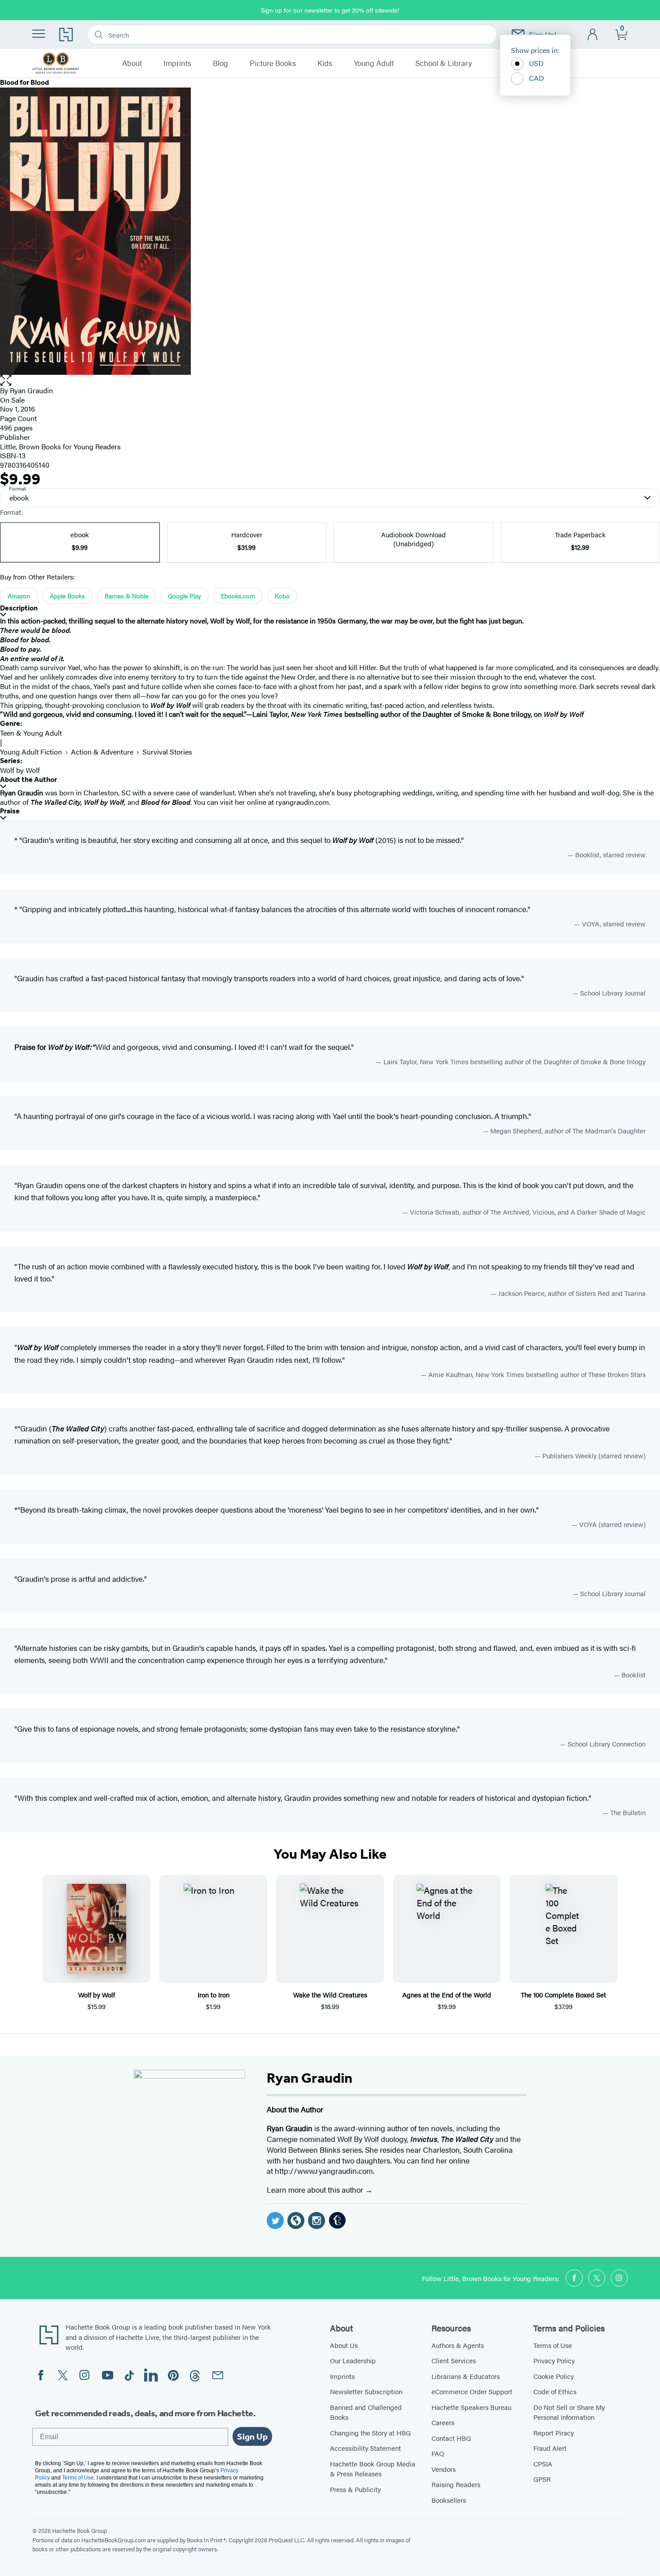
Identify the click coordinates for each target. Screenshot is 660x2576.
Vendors (444, 2469)
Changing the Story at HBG (370, 2433)
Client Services (454, 2360)
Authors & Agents (458, 2345)
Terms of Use (553, 2345)
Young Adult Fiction (31, 752)
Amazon (19, 596)
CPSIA (543, 2464)
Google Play (185, 596)
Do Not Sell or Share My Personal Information (569, 2412)
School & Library (444, 63)
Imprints (177, 63)
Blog (220, 63)
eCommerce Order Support (472, 2391)
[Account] (593, 35)
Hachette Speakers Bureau (471, 2407)
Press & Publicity (355, 2489)
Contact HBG (451, 2438)
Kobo (282, 596)
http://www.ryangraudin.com (324, 2171)
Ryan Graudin (31, 390)
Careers (443, 2422)
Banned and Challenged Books (366, 2412)
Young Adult (374, 63)
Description (19, 608)
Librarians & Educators (466, 2376)
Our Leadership (353, 2360)
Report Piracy (554, 2433)
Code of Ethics (555, 2391)
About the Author (29, 779)
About (132, 63)
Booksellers (449, 2500)
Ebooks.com (238, 596)
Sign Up (252, 2436)
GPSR (542, 2479)
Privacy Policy (554, 2360)
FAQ (438, 2453)
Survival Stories (167, 752)
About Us (344, 2345)
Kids (325, 63)
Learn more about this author (316, 2190)
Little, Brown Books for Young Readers (60, 446)
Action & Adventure (102, 752)
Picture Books (273, 63)
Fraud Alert (550, 2448)
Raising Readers (456, 2484)
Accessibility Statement (365, 2448)
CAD (537, 78)
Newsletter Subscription (366, 2391)
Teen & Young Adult (31, 733)
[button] (330, 380)
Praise (10, 811)
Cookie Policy (554, 2376)
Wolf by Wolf (20, 770)
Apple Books (67, 596)
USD (536, 63)
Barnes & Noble (126, 596)
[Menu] (39, 34)
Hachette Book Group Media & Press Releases (373, 2469)
